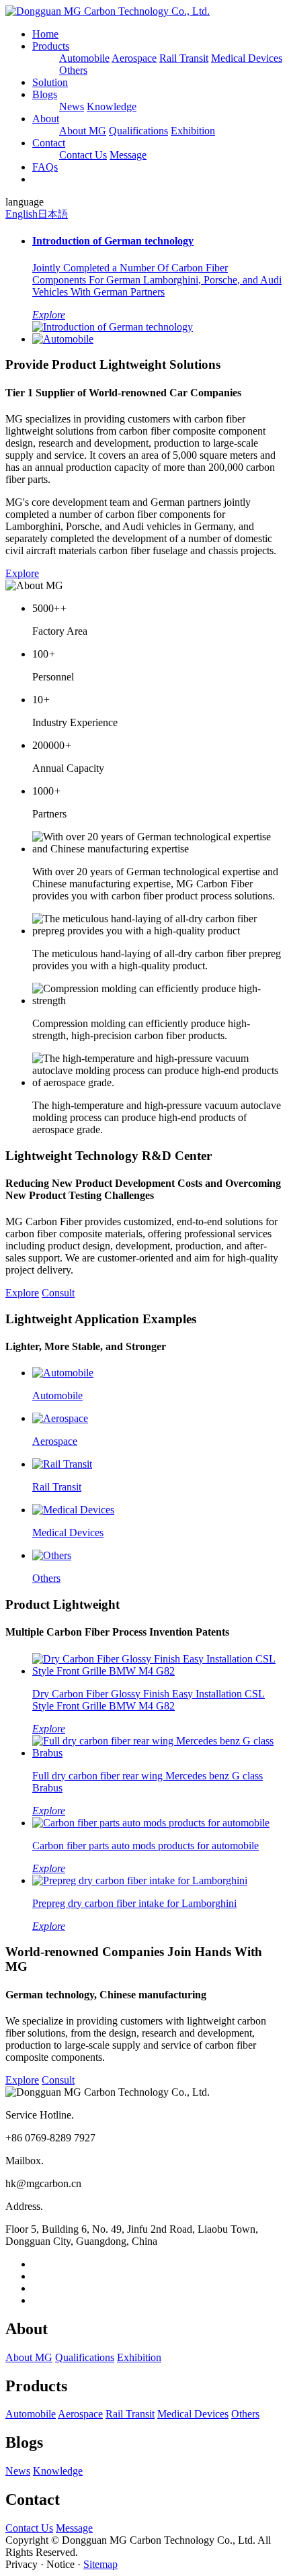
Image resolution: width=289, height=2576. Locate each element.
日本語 (53, 214)
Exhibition (193, 131)
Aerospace (134, 58)
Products (51, 46)
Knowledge (112, 106)
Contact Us (83, 155)
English (22, 214)
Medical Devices (247, 58)
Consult (58, 1293)
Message (128, 155)
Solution (50, 82)
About (46, 119)
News (72, 106)
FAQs (45, 167)
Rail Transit (184, 58)
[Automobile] (63, 339)
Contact (49, 143)
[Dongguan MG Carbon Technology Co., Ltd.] (108, 11)
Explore (22, 573)
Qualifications (138, 131)
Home (45, 34)
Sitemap (100, 2564)
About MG (83, 131)
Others (73, 70)
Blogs (45, 94)
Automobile (84, 58)
